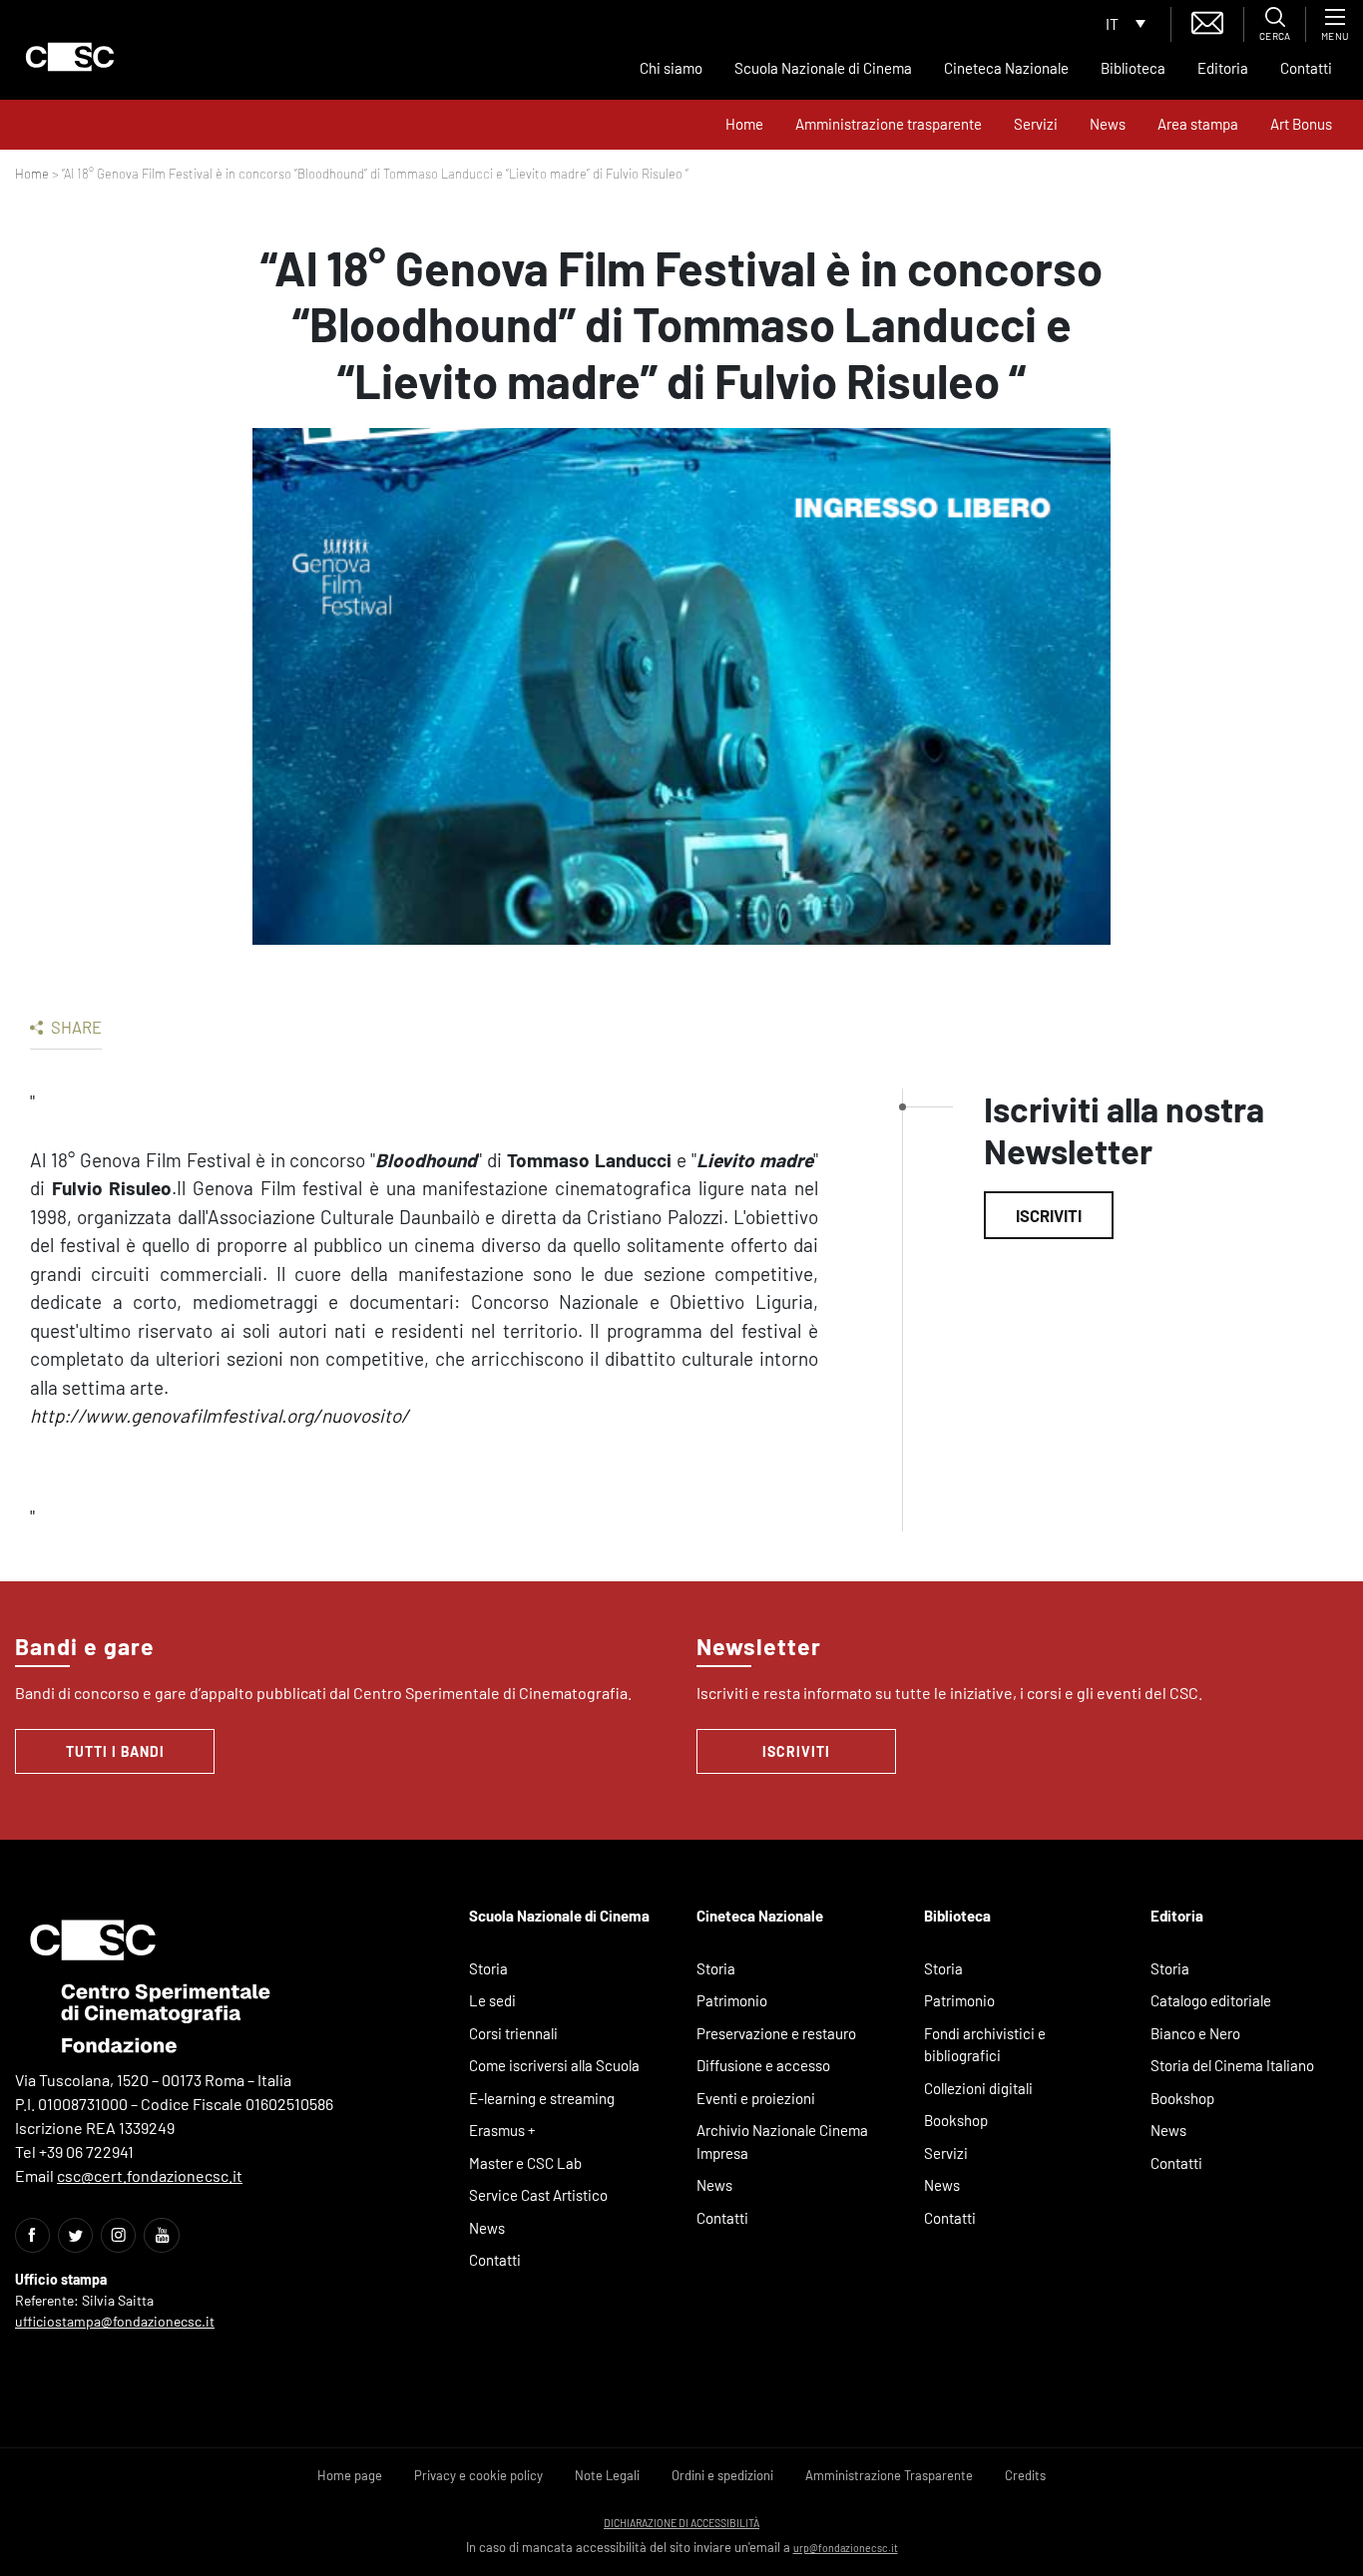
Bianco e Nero (1195, 2033)
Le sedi (492, 2000)
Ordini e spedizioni (722, 2475)
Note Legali (607, 2475)
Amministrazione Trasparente (889, 2475)
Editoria (1223, 68)
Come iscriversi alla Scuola (554, 2065)
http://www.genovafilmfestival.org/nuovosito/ (220, 1415)
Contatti (1306, 68)
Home (744, 124)
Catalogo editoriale (1211, 2000)
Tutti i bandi (115, 1751)
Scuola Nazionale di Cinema (823, 68)
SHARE (75, 1027)
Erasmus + (502, 2130)
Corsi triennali (513, 2033)
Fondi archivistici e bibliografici (985, 2045)
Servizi (1036, 124)
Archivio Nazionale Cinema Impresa (782, 2142)
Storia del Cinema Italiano (1232, 2065)
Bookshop (956, 2120)
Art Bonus (1301, 124)
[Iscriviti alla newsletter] (1207, 20)
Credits (1025, 2475)
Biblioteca (1133, 68)
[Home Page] (70, 57)
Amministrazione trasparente (889, 124)
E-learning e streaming (542, 2098)
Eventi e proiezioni (756, 2098)
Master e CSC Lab (525, 2163)
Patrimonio (732, 2000)
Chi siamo (671, 68)
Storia (488, 1968)
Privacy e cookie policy (478, 2475)
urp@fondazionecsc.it (846, 2548)
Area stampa (1198, 124)
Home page (350, 2475)
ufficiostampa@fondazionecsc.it (115, 2321)
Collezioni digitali (978, 2088)
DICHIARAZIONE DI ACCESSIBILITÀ (681, 2523)
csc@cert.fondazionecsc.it (150, 2175)
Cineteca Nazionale (1006, 68)
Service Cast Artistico (538, 2195)
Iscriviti (1049, 1215)
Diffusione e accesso (763, 2065)
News (1108, 124)
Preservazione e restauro (776, 2033)
